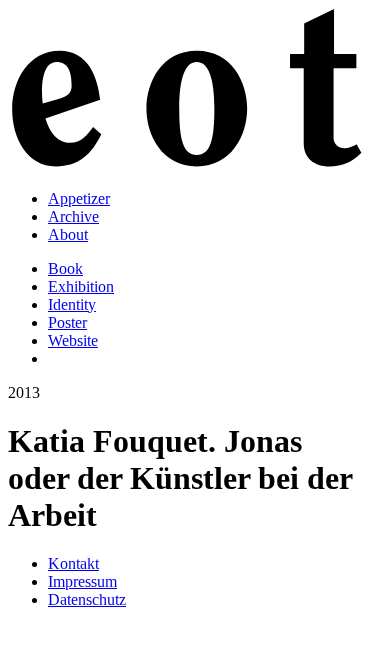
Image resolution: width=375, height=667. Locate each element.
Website (73, 340)
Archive (73, 216)
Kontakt (73, 563)
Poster (67, 322)
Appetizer (79, 198)
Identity (72, 304)
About (68, 234)
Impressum (82, 581)
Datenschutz (87, 599)
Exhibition (81, 286)
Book (65, 268)
